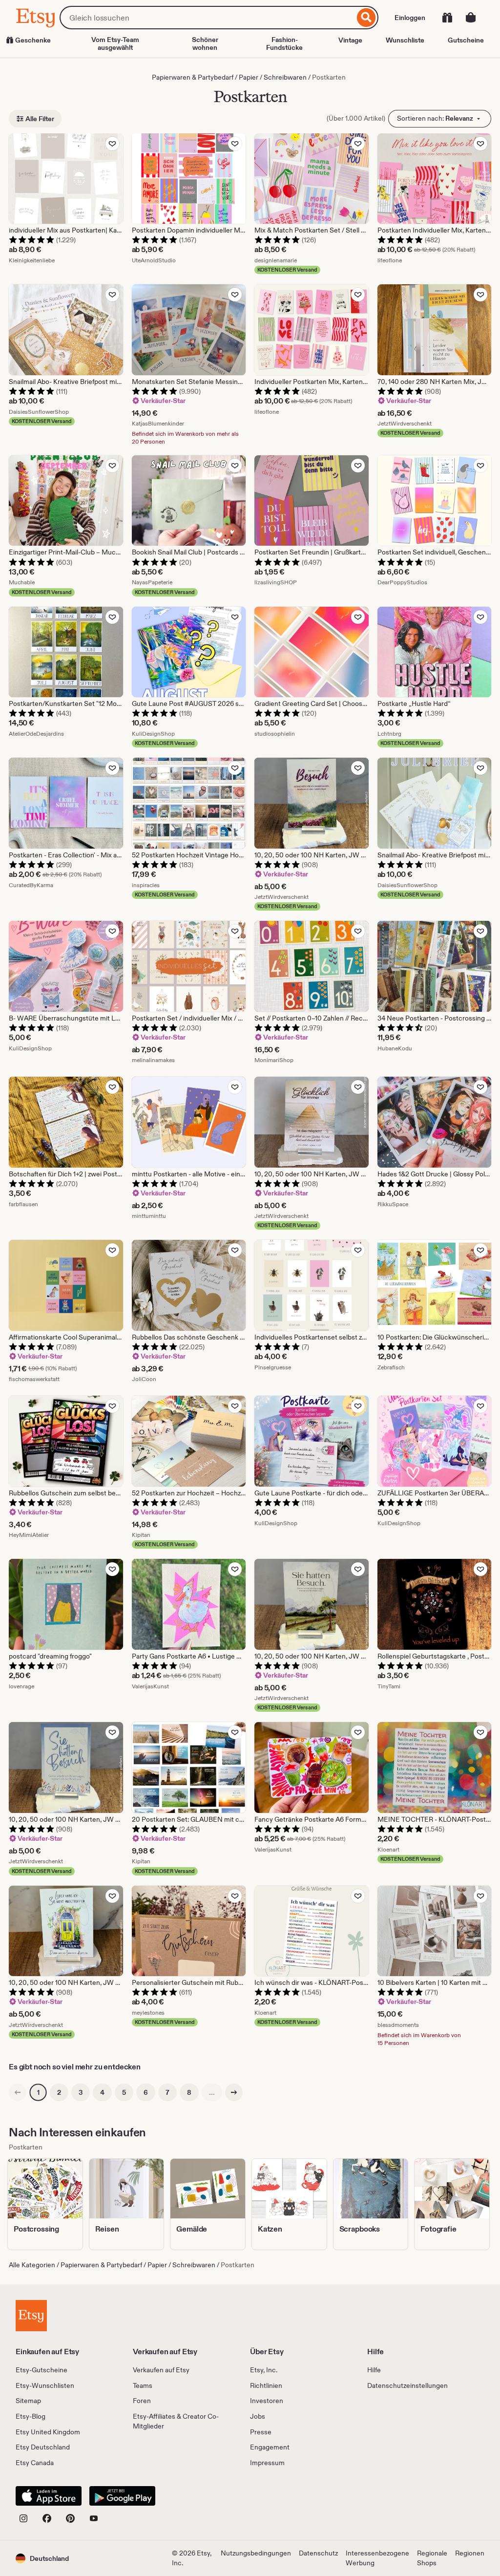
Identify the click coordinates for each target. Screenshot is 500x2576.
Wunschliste (405, 40)
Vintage (350, 40)
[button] (42, 2558)
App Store (49, 2496)
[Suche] (366, 18)
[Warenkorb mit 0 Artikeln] (471, 18)
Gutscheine (466, 40)
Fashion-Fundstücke (284, 43)
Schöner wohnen (205, 43)
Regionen (470, 2553)
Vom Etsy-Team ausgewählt (115, 43)
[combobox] (207, 18)
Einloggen (410, 18)
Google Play (122, 2496)
